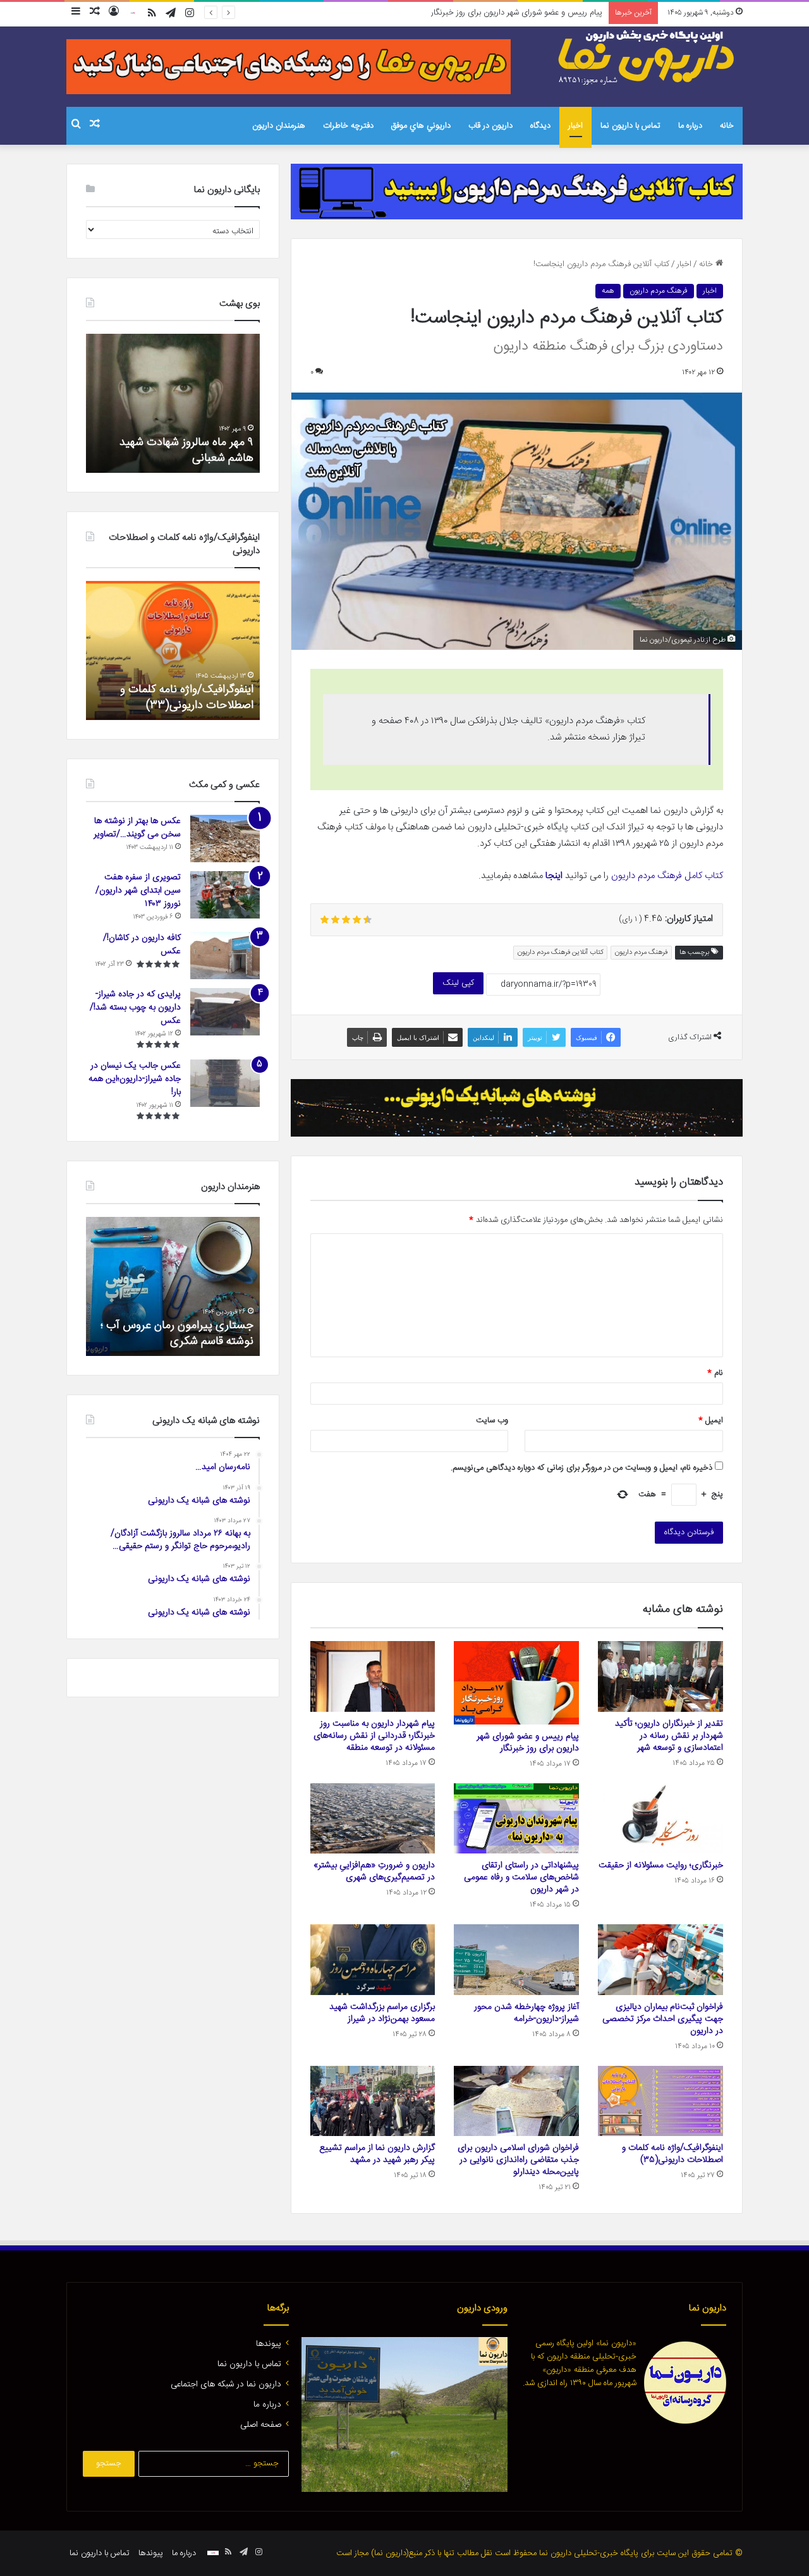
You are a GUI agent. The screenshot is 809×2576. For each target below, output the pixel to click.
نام (715, 1373)
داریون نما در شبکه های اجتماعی (226, 2384)
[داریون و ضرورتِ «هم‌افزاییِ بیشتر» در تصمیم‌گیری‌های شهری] (373, 1819)
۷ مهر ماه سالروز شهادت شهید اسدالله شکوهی (184, 450)
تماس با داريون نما (630, 126)
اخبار (575, 126)
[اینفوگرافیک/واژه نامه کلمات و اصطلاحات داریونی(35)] (660, 2101)
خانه (727, 126)
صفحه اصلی (261, 2425)
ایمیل (711, 1420)
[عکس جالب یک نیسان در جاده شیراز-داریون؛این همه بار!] (225, 1083)
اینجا (554, 876)
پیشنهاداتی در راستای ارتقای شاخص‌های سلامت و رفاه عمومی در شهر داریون (521, 1877)
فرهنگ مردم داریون (659, 291)
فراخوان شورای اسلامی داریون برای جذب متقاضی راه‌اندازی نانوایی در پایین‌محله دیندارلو (518, 2160)
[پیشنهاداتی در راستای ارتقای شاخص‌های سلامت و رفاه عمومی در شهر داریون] (516, 1819)
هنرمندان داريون (279, 126)
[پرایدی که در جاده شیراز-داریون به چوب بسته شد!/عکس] (225, 1012)
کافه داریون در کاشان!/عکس (142, 945)
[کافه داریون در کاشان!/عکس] (225, 955)
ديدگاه (540, 126)
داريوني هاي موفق (421, 126)
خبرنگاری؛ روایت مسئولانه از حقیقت (661, 1865)
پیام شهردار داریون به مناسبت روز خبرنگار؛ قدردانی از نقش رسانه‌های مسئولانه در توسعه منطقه (451, 13)
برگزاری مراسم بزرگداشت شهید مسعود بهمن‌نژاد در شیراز (382, 2013)
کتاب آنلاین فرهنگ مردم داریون (560, 953)
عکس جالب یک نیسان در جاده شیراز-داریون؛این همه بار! (135, 1079)
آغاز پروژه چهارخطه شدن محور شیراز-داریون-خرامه (526, 2013)
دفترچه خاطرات (348, 126)
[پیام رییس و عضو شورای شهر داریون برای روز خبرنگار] (516, 1683)
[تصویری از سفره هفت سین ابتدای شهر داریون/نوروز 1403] (225, 895)
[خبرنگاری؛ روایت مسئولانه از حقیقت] (660, 1819)
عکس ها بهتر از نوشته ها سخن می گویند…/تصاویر (137, 828)
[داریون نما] (648, 58)
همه (608, 291)
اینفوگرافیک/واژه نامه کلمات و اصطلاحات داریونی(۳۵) (672, 2154)
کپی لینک (458, 983)
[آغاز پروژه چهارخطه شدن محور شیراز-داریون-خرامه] (516, 1960)
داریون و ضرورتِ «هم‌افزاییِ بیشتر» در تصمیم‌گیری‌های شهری (374, 1871)
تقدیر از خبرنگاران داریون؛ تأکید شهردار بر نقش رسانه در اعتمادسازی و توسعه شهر (669, 1736)
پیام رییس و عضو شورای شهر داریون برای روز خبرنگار (528, 1743)
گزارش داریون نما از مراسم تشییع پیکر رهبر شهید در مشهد (377, 2154)
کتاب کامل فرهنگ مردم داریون (667, 876)
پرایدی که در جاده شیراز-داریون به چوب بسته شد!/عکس (135, 1008)
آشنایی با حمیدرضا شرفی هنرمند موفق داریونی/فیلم (146, 1334)
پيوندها (269, 2344)
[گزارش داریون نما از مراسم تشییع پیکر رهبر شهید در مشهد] (373, 2101)
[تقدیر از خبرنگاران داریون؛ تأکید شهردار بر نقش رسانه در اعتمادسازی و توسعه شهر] (660, 1676)
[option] (171, 403)
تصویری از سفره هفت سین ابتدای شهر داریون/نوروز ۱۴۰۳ (138, 891)
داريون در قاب (490, 126)
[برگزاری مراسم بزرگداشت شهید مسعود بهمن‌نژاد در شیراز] (373, 1960)
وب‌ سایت (492, 1420)
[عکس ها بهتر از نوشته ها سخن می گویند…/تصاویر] (225, 839)
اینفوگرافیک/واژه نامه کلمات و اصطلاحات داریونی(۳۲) (179, 698)
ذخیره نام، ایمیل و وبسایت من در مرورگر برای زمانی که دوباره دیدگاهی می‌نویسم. (581, 1468)
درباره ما (690, 126)
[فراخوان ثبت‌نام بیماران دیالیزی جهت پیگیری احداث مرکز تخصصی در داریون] (660, 1960)
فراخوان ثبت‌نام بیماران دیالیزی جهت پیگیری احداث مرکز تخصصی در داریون (663, 2019)
